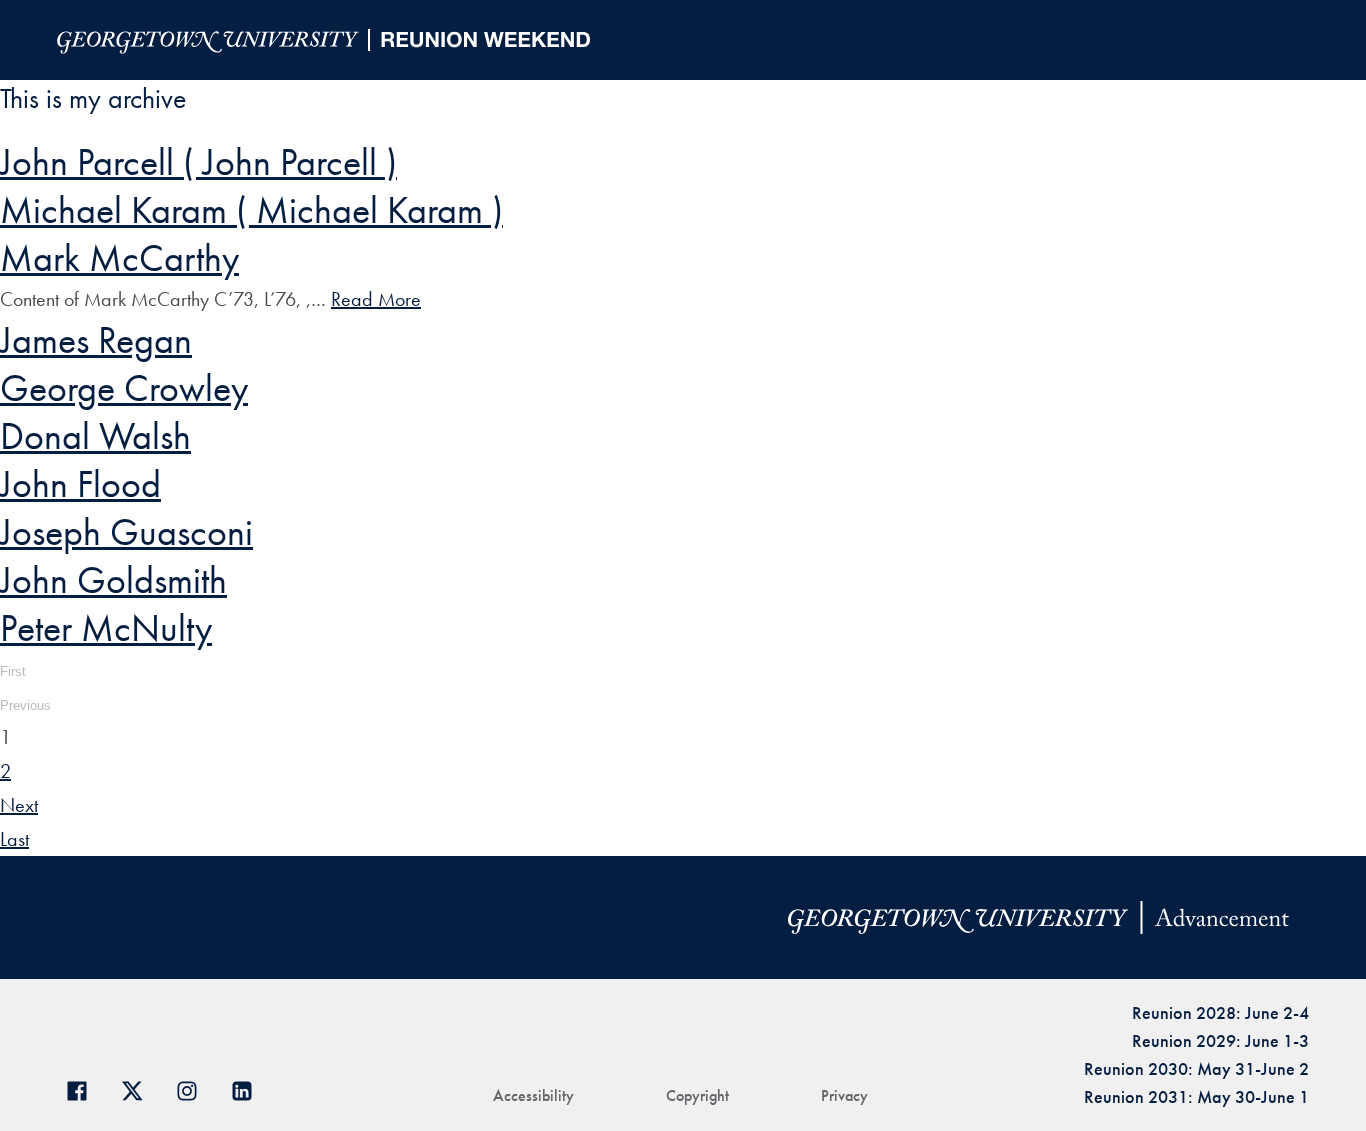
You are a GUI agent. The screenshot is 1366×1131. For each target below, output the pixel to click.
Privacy (844, 1095)
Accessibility (533, 1095)
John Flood (80, 484)
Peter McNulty (106, 628)
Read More (376, 299)
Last (14, 839)
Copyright (697, 1095)
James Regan (96, 340)
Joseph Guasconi (126, 532)
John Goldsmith (113, 580)
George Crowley (124, 388)
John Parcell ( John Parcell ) (198, 162)
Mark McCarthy (119, 258)
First (13, 671)
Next (19, 805)
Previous (25, 705)
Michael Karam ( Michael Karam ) (251, 210)
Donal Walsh (95, 436)
